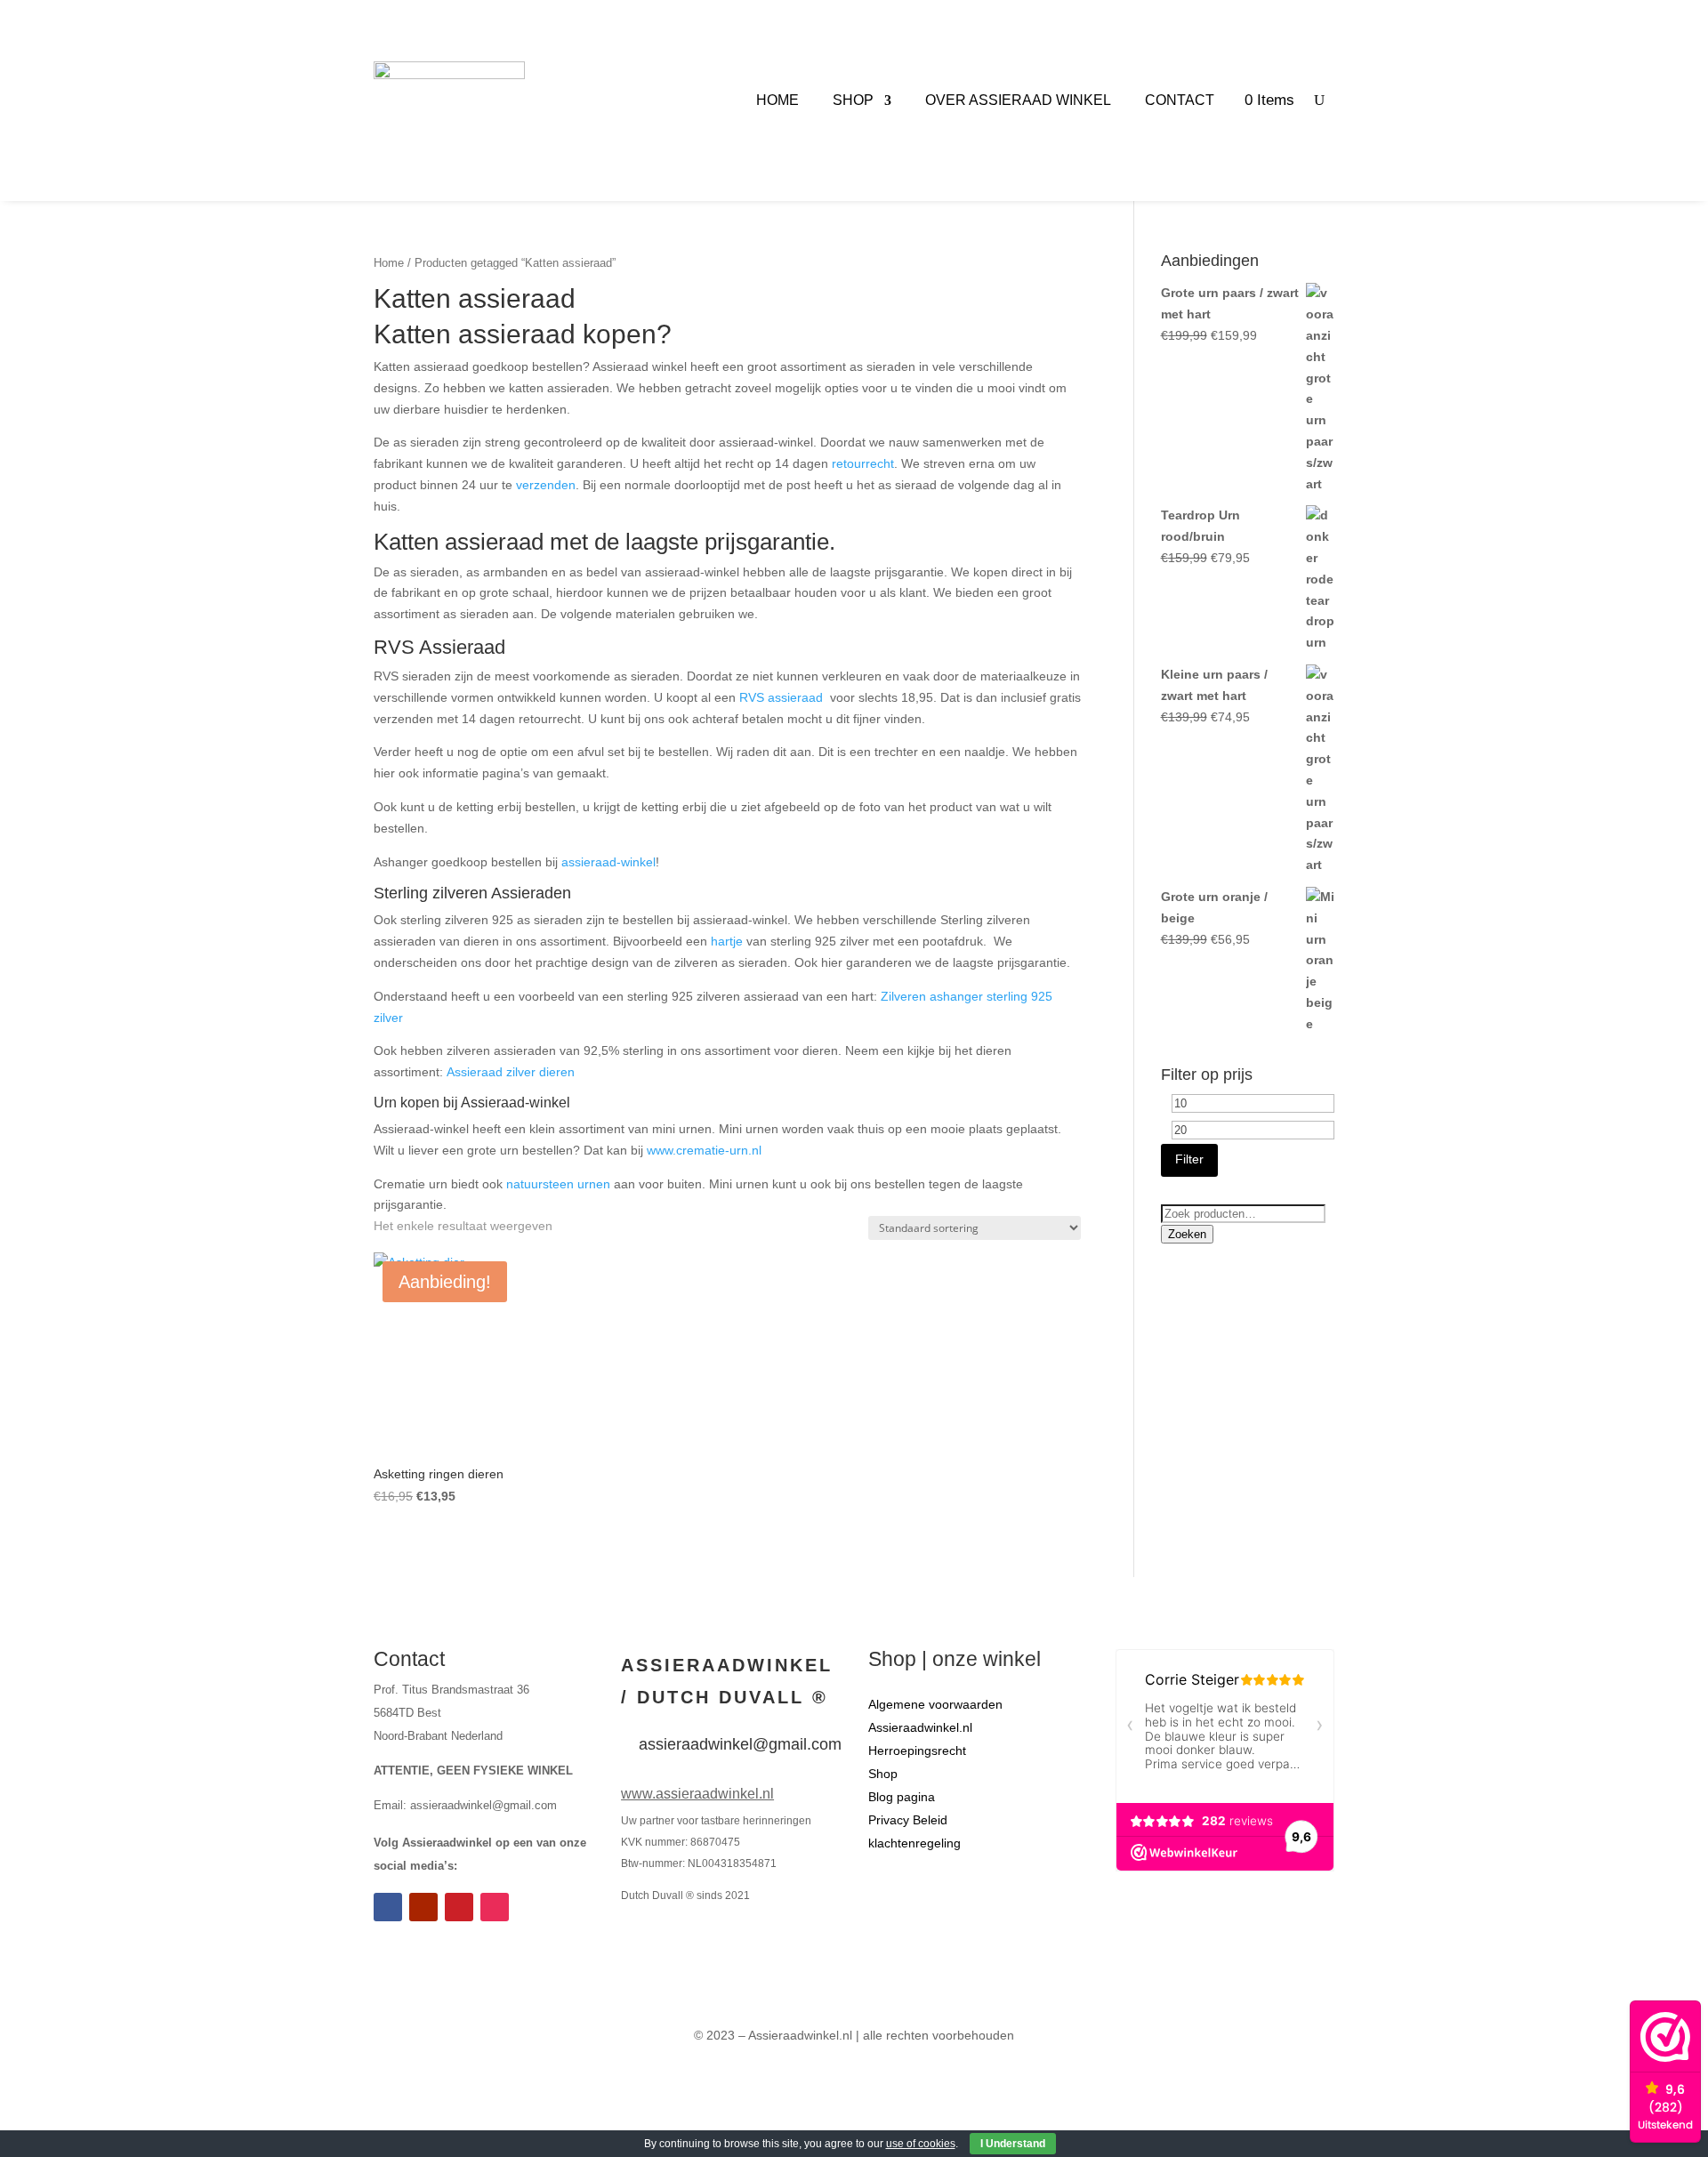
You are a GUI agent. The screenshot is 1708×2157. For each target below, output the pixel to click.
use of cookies (921, 2144)
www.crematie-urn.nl (706, 1150)
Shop (853, 100)
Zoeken (1187, 1234)
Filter (1189, 1159)
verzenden (546, 485)
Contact (1180, 100)
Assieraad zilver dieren (511, 1072)
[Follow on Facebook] (388, 1907)
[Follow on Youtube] (423, 1907)
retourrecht (863, 463)
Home (777, 100)
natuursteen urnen (558, 1184)
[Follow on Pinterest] (459, 1907)
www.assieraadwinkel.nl (697, 1794)
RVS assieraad (781, 697)
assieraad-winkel (608, 862)
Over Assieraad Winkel (1018, 100)
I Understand (1013, 2144)
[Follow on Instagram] (495, 1907)
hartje (727, 941)
